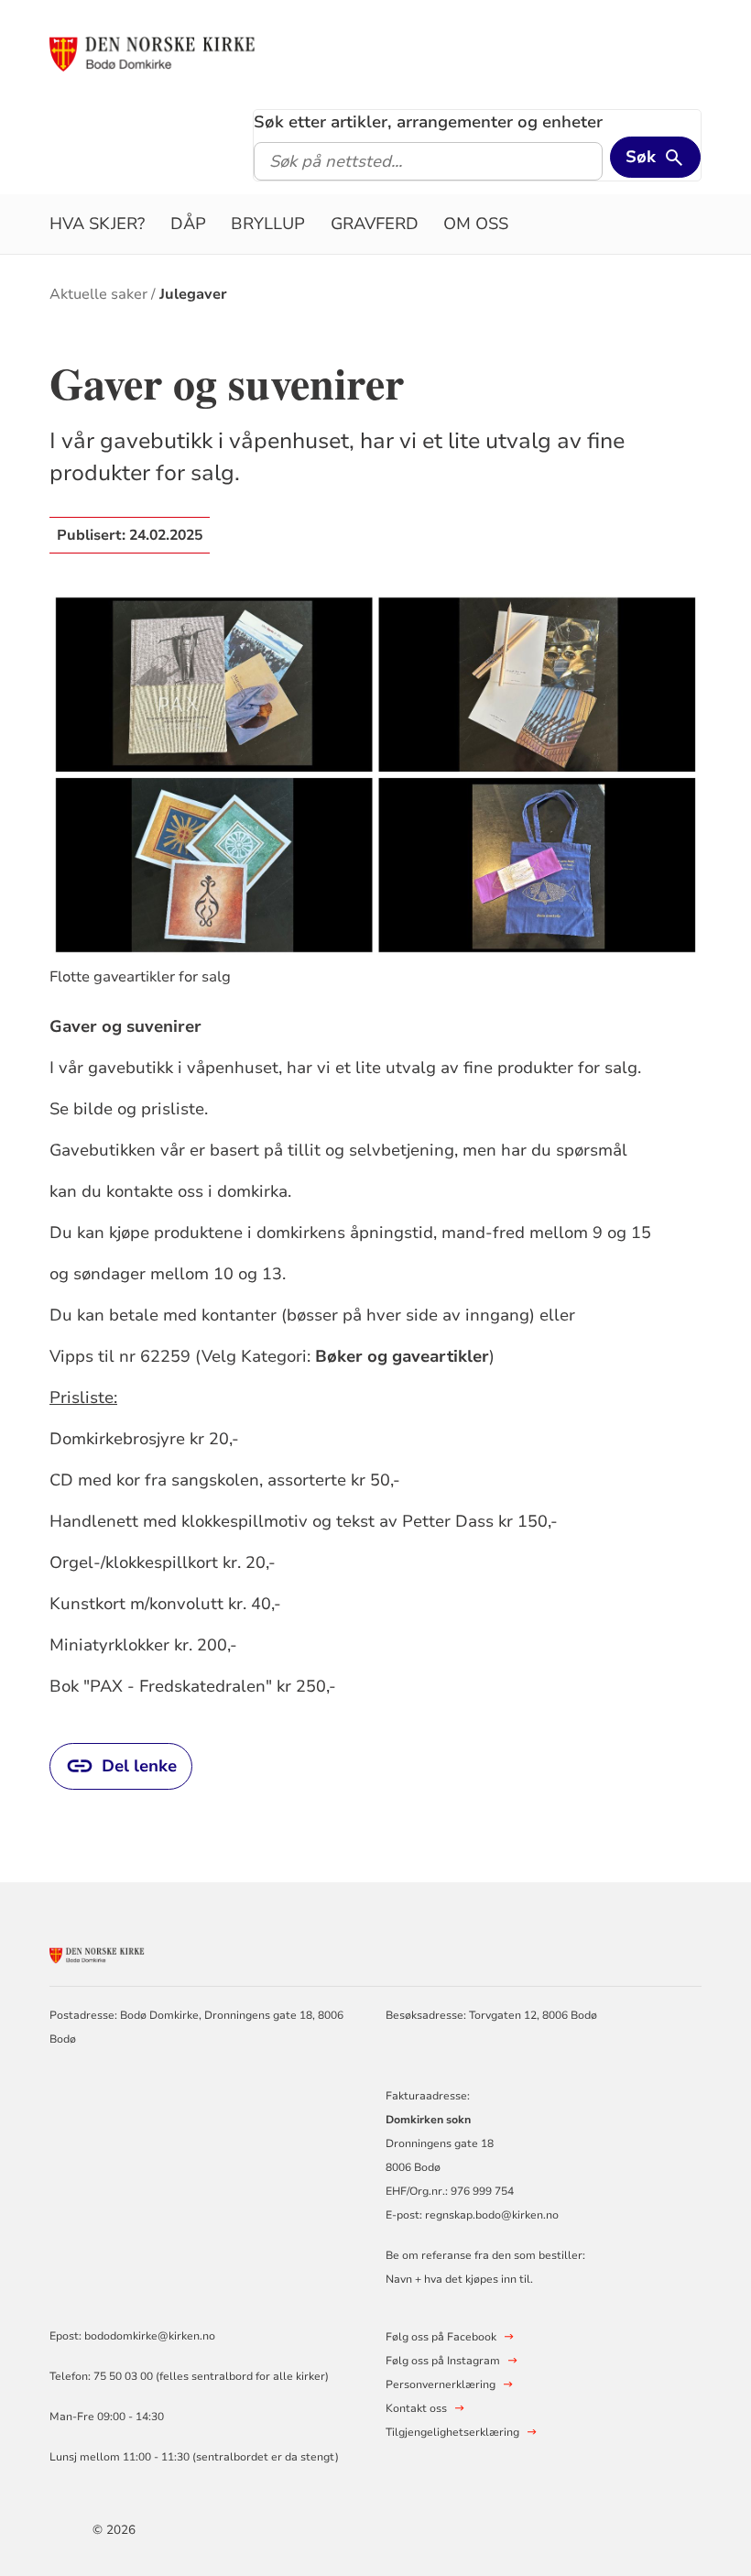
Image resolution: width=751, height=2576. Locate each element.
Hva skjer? (97, 224)
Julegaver (193, 294)
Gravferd (375, 224)
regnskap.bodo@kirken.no (492, 2215)
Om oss (476, 224)
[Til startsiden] (268, 52)
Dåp (188, 224)
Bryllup (268, 224)
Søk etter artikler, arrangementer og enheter (428, 122)
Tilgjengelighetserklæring (452, 2432)
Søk (641, 157)
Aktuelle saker (98, 294)
